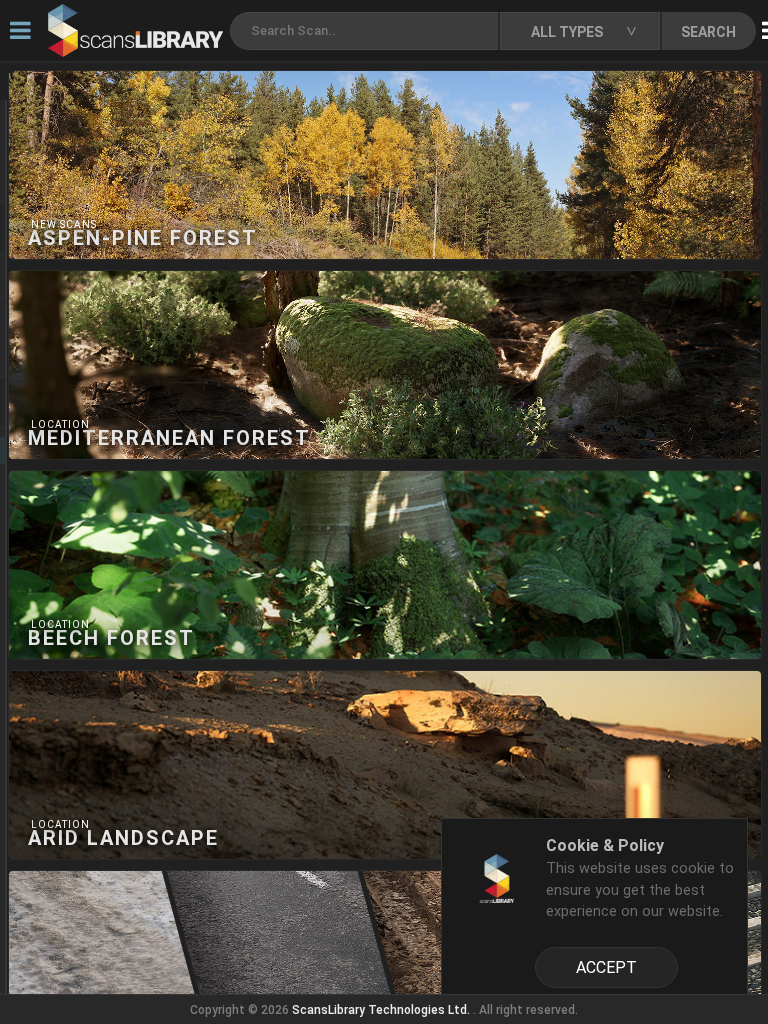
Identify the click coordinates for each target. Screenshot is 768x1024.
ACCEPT (606, 967)
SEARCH (708, 32)
